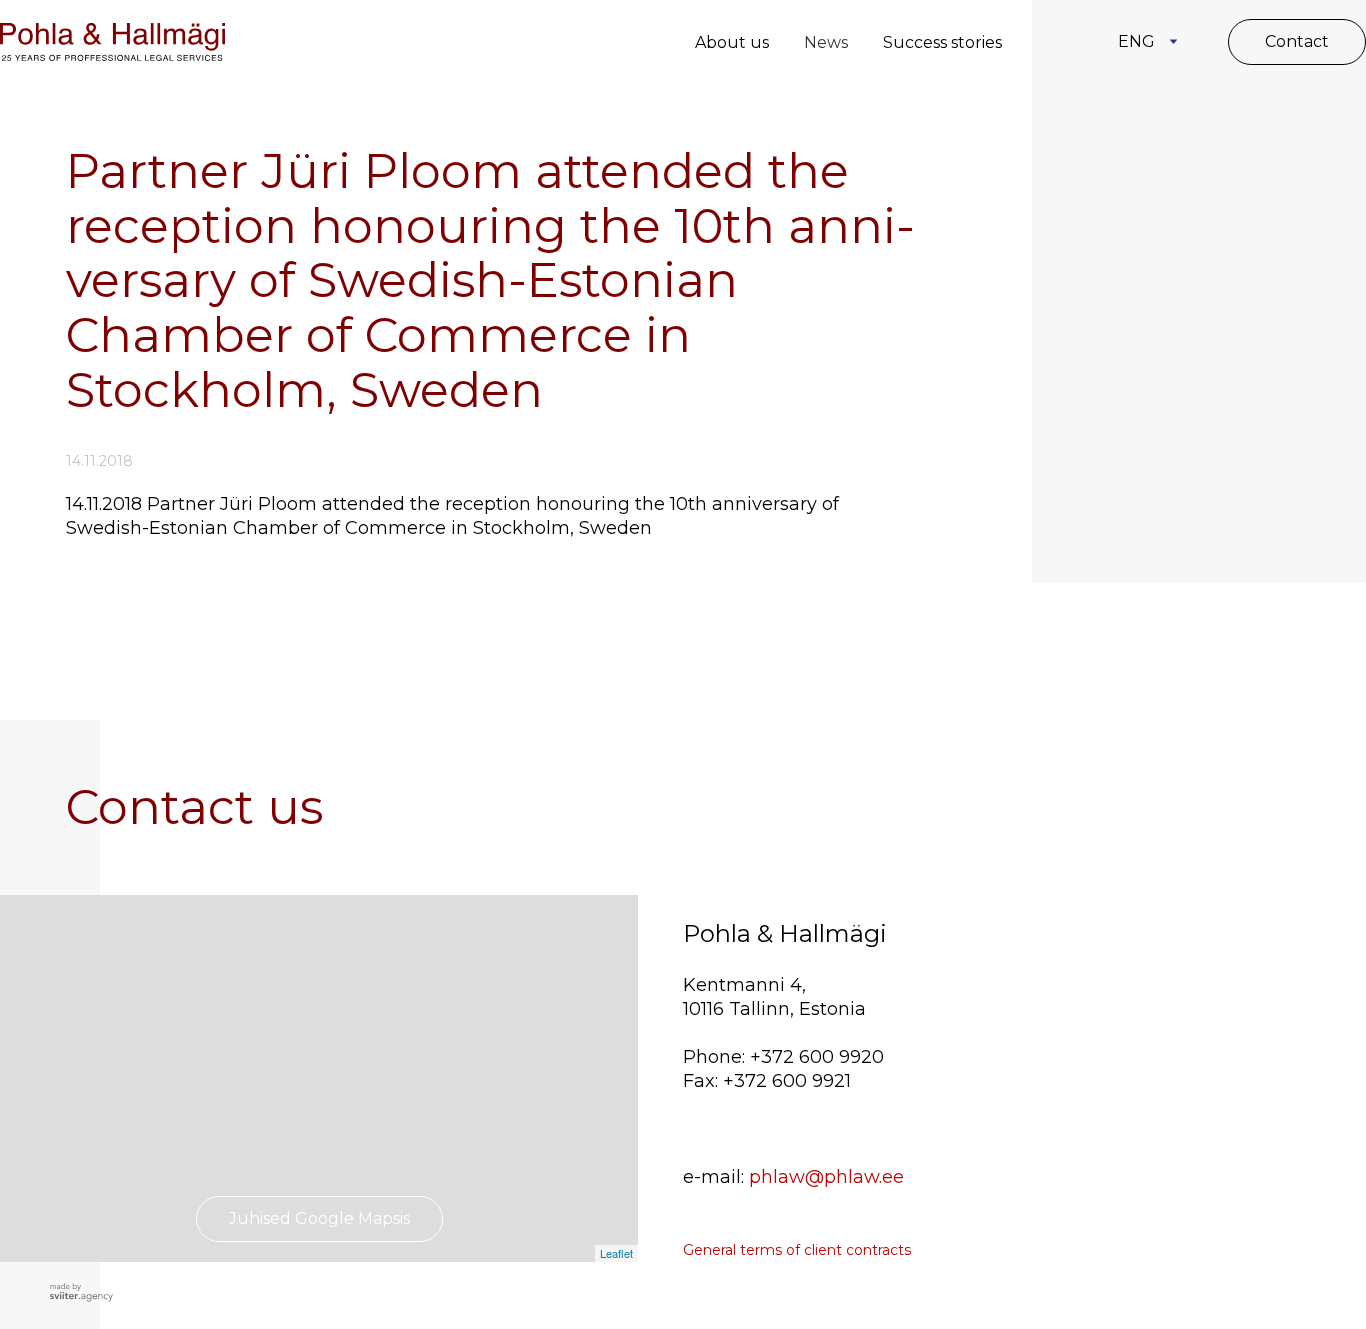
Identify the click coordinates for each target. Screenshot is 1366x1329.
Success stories (942, 42)
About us (732, 42)
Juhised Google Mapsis (319, 1218)
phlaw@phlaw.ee (826, 1177)
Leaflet (616, 1253)
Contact (1297, 41)
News (826, 42)
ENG (1136, 41)
